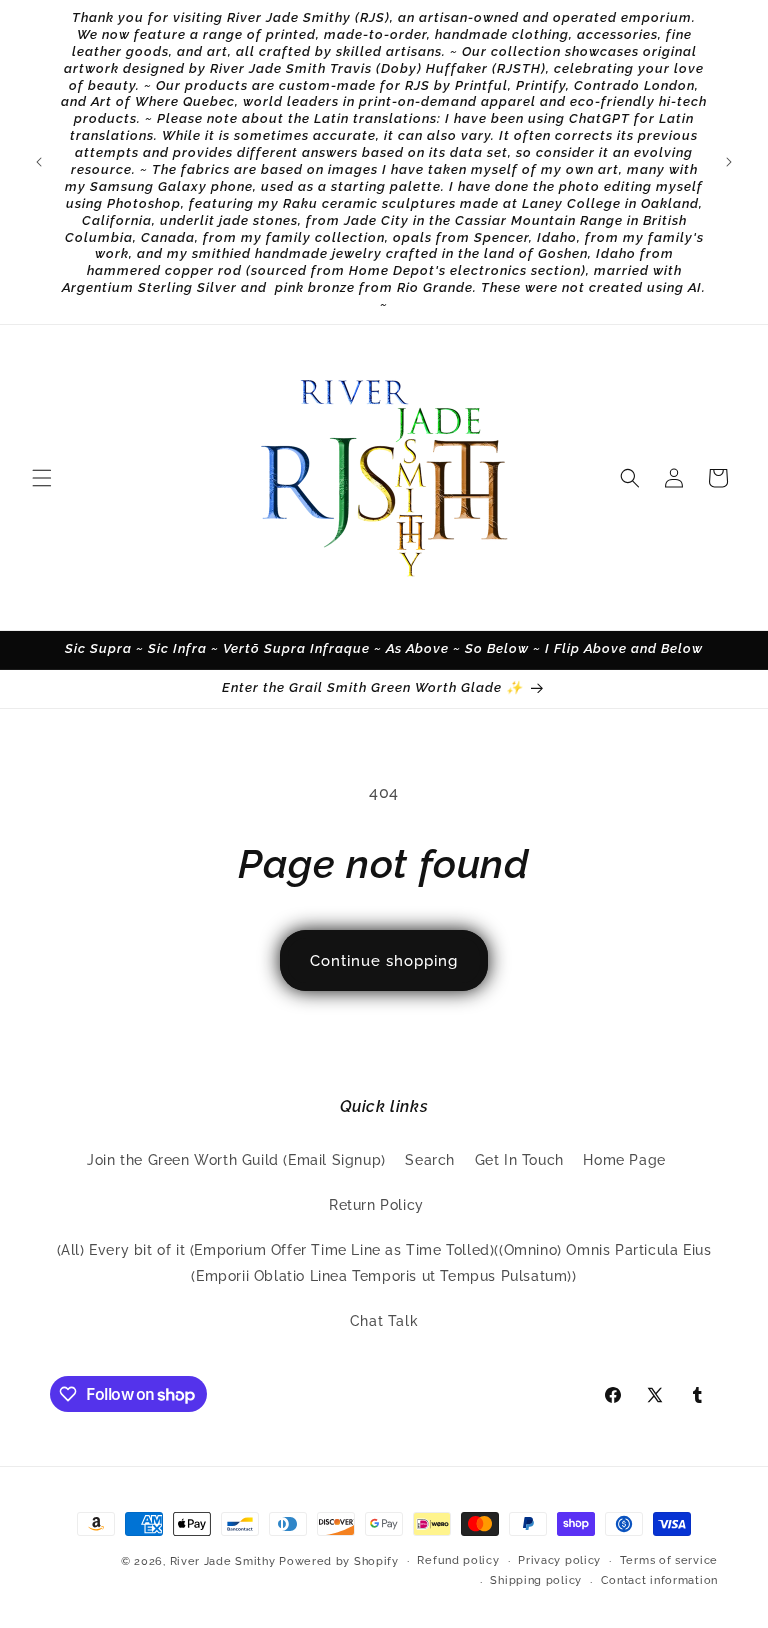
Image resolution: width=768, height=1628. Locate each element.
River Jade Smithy (223, 1561)
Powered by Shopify (339, 1561)
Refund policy (458, 1560)
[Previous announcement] (39, 162)
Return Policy (376, 1205)
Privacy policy (559, 1560)
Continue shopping (384, 961)
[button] (42, 478)
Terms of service (669, 1560)
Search (430, 1160)
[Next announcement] (729, 162)
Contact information (659, 1580)
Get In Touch (519, 1160)
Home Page (624, 1160)
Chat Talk (384, 1321)
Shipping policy (536, 1580)
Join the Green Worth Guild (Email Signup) (236, 1160)
